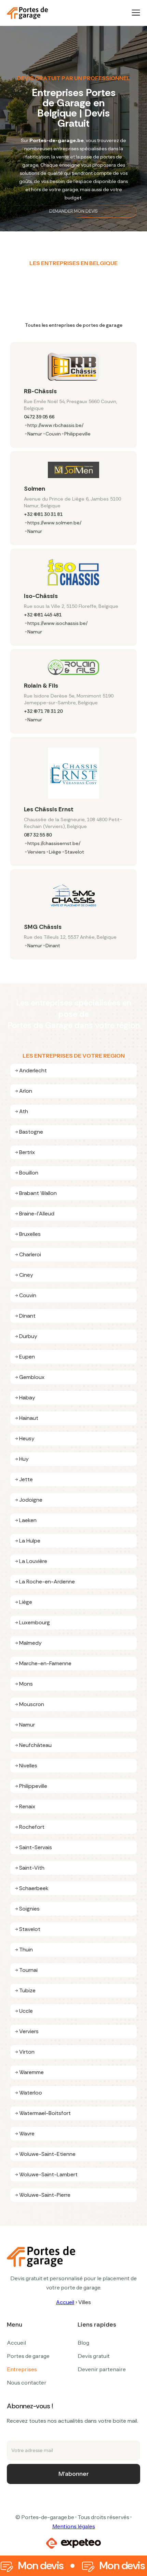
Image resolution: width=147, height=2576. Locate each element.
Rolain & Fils (41, 686)
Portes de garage (28, 2356)
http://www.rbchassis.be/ (55, 425)
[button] (136, 13)
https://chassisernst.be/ (54, 843)
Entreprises (22, 2369)
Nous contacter (27, 2382)
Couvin (53, 434)
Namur (35, 434)
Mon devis (41, 2566)
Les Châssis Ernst (49, 809)
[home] (27, 13)
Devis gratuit (94, 2356)
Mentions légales (74, 2526)
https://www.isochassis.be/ (57, 623)
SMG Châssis (43, 927)
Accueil (65, 2302)
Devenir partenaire (102, 2369)
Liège (55, 852)
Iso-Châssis (41, 596)
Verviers (36, 852)
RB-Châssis (40, 391)
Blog (83, 2343)
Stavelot (74, 852)
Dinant (53, 946)
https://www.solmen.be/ (54, 523)
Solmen (35, 489)
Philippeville (77, 434)
